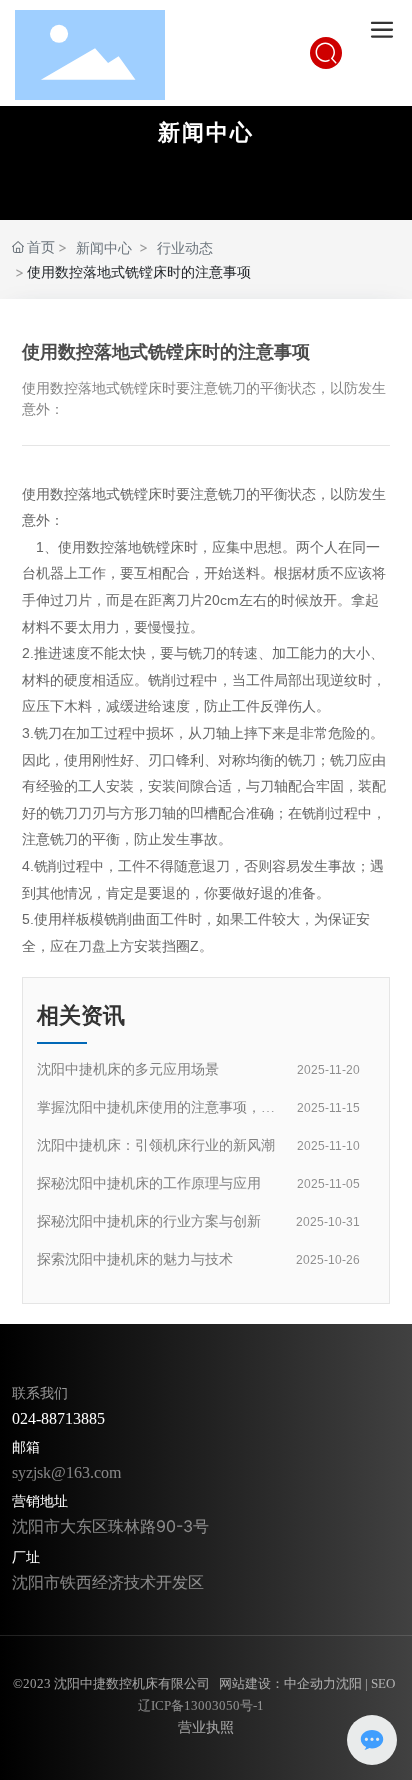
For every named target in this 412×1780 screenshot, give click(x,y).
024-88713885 (58, 1418)
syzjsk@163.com (66, 1472)
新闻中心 (206, 132)
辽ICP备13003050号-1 (201, 1705)
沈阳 (349, 1683)
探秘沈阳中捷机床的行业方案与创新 (149, 1221)
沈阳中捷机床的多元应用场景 (128, 1069)
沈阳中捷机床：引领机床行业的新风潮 (156, 1145)
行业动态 (185, 247)
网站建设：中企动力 (277, 1683)
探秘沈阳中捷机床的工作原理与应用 (149, 1183)
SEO (383, 1683)
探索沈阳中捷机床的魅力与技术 (135, 1259)
